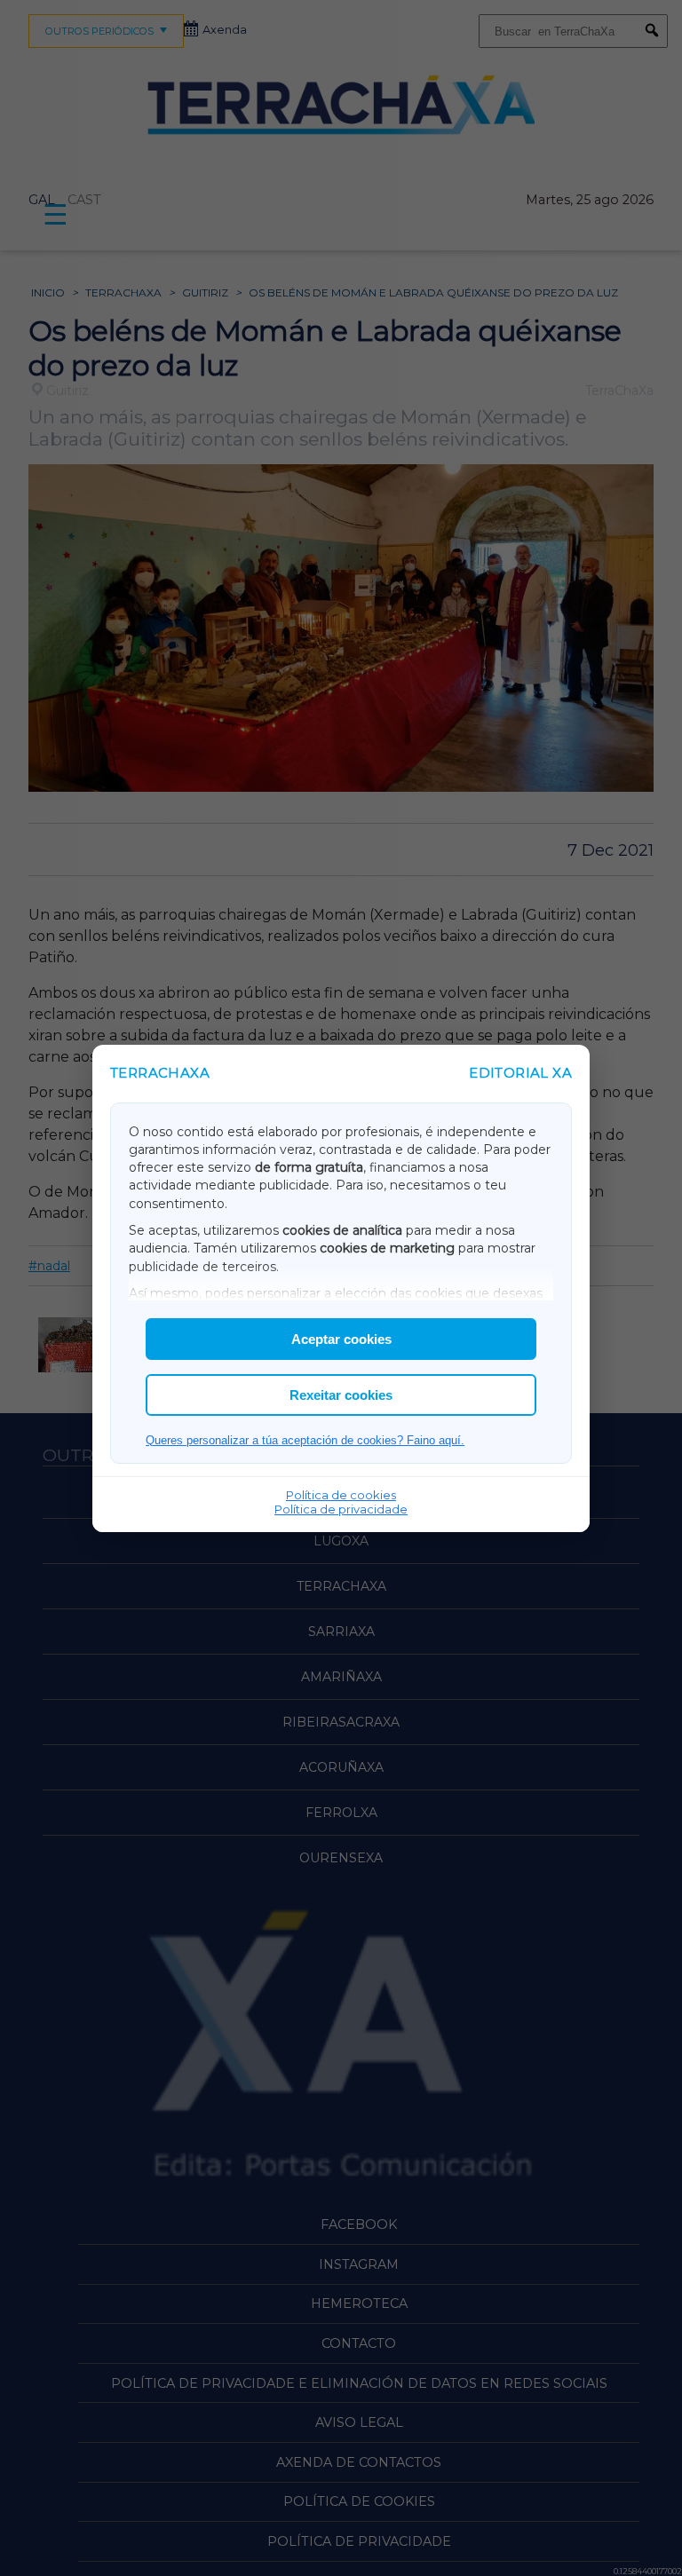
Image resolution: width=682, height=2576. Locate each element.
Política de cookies (341, 1495)
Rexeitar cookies (341, 1395)
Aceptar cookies (341, 1339)
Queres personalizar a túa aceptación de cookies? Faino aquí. (305, 1440)
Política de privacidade (341, 1509)
